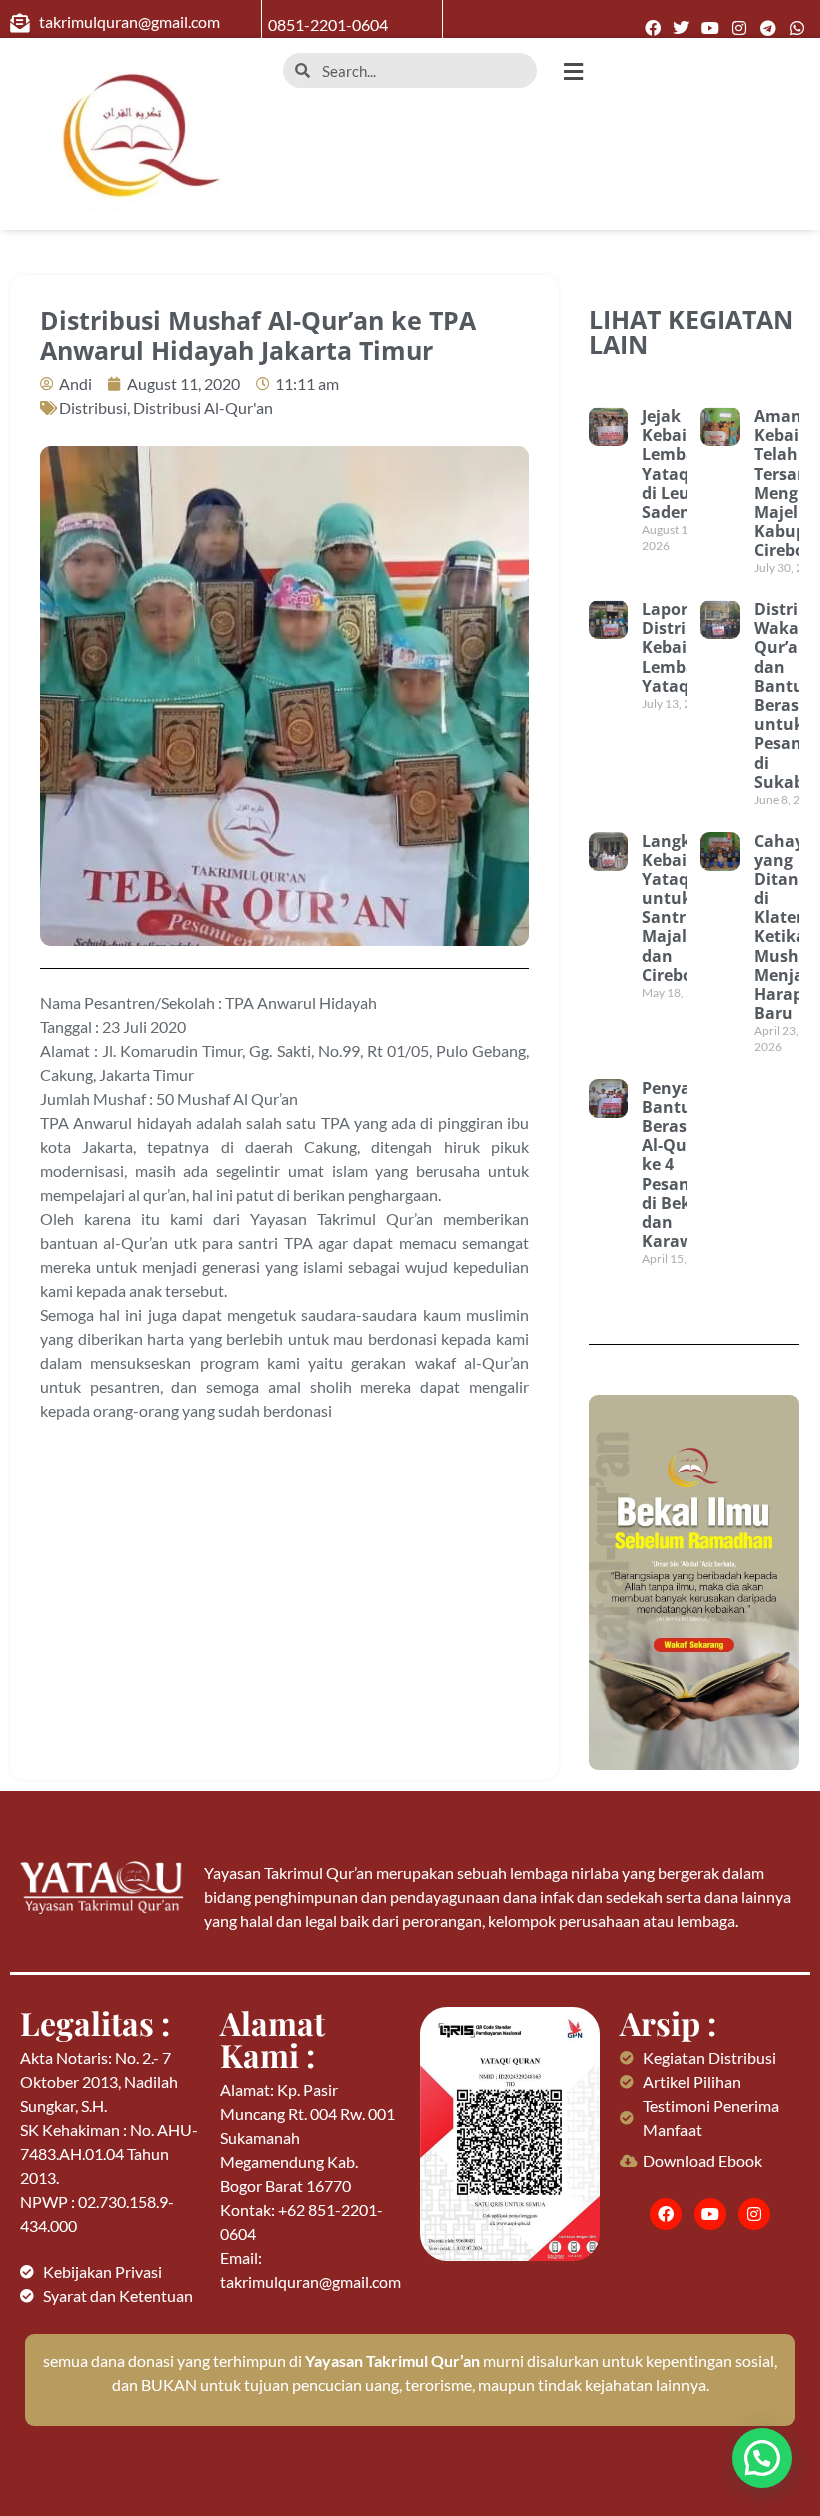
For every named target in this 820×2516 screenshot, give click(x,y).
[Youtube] (710, 28)
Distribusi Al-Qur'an (203, 407)
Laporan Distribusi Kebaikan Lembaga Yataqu (681, 647)
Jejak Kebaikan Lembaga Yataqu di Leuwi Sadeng (680, 464)
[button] (683, 71)
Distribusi (93, 407)
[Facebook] (652, 28)
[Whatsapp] (796, 28)
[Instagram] (739, 28)
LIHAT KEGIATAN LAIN (691, 331)
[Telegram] (767, 28)
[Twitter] (681, 28)
